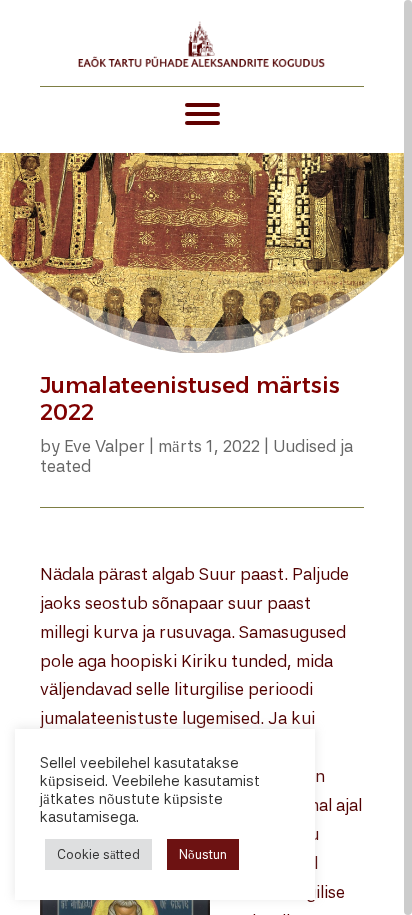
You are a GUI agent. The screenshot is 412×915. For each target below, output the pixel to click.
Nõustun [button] (203, 854)
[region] (206, 457)
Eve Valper (104, 446)
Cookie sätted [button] (98, 854)
